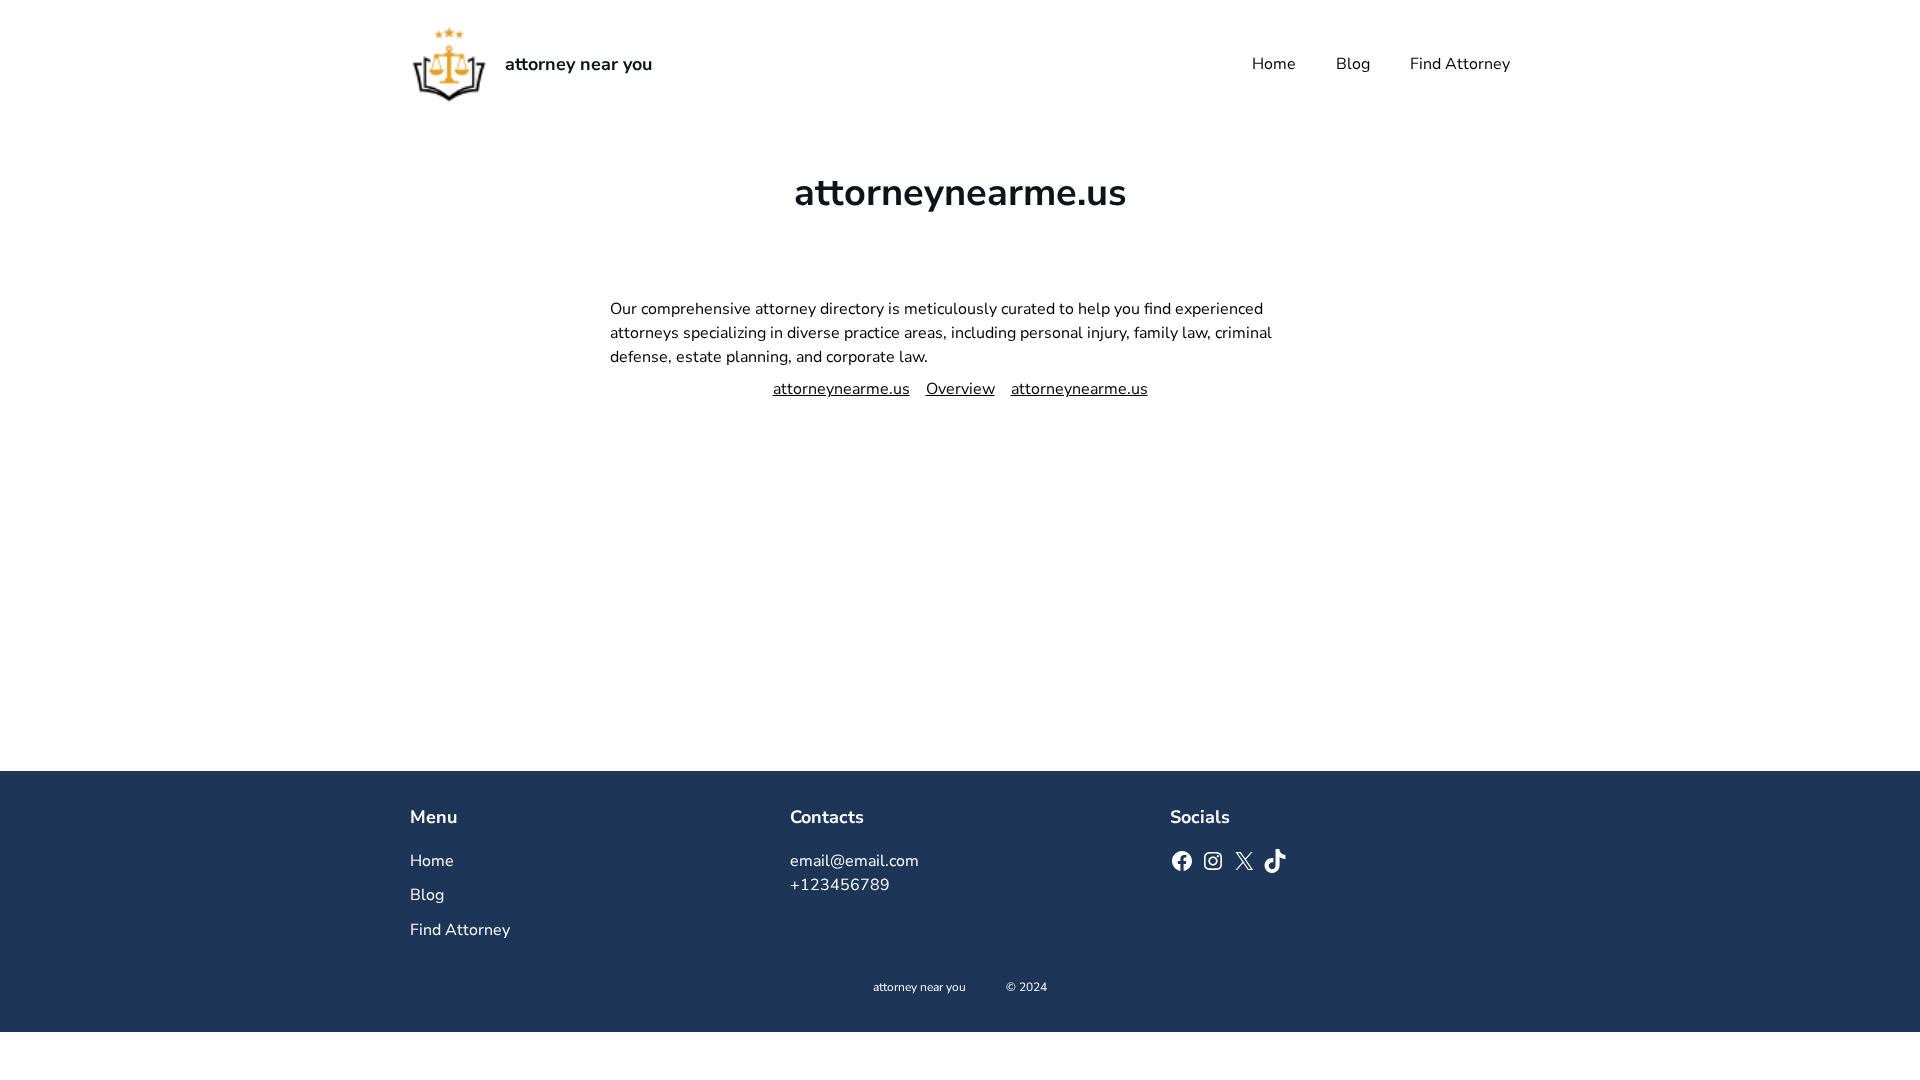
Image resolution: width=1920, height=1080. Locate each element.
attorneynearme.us (841, 389)
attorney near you (578, 64)
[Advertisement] (960, 621)
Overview (960, 389)
